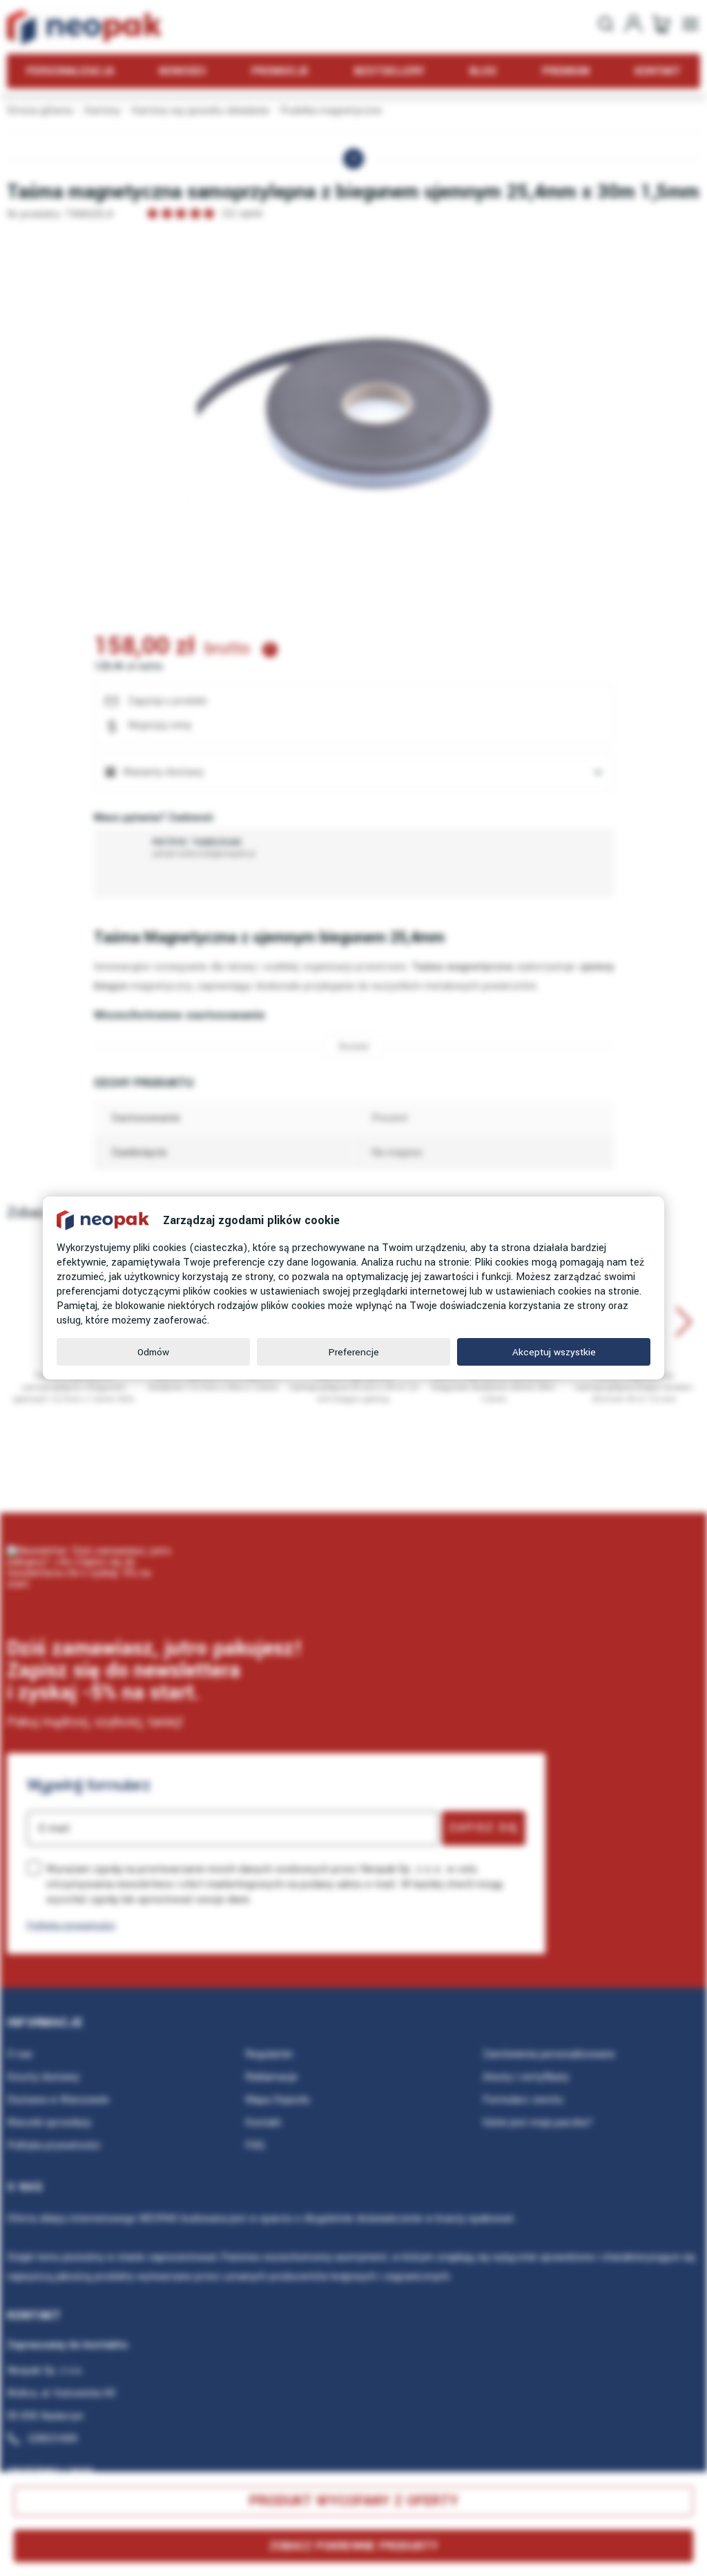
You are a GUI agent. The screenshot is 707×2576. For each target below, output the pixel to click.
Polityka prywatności (71, 1925)
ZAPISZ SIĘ (484, 1828)
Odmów (153, 1352)
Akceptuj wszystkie (554, 1352)
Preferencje (354, 1352)
